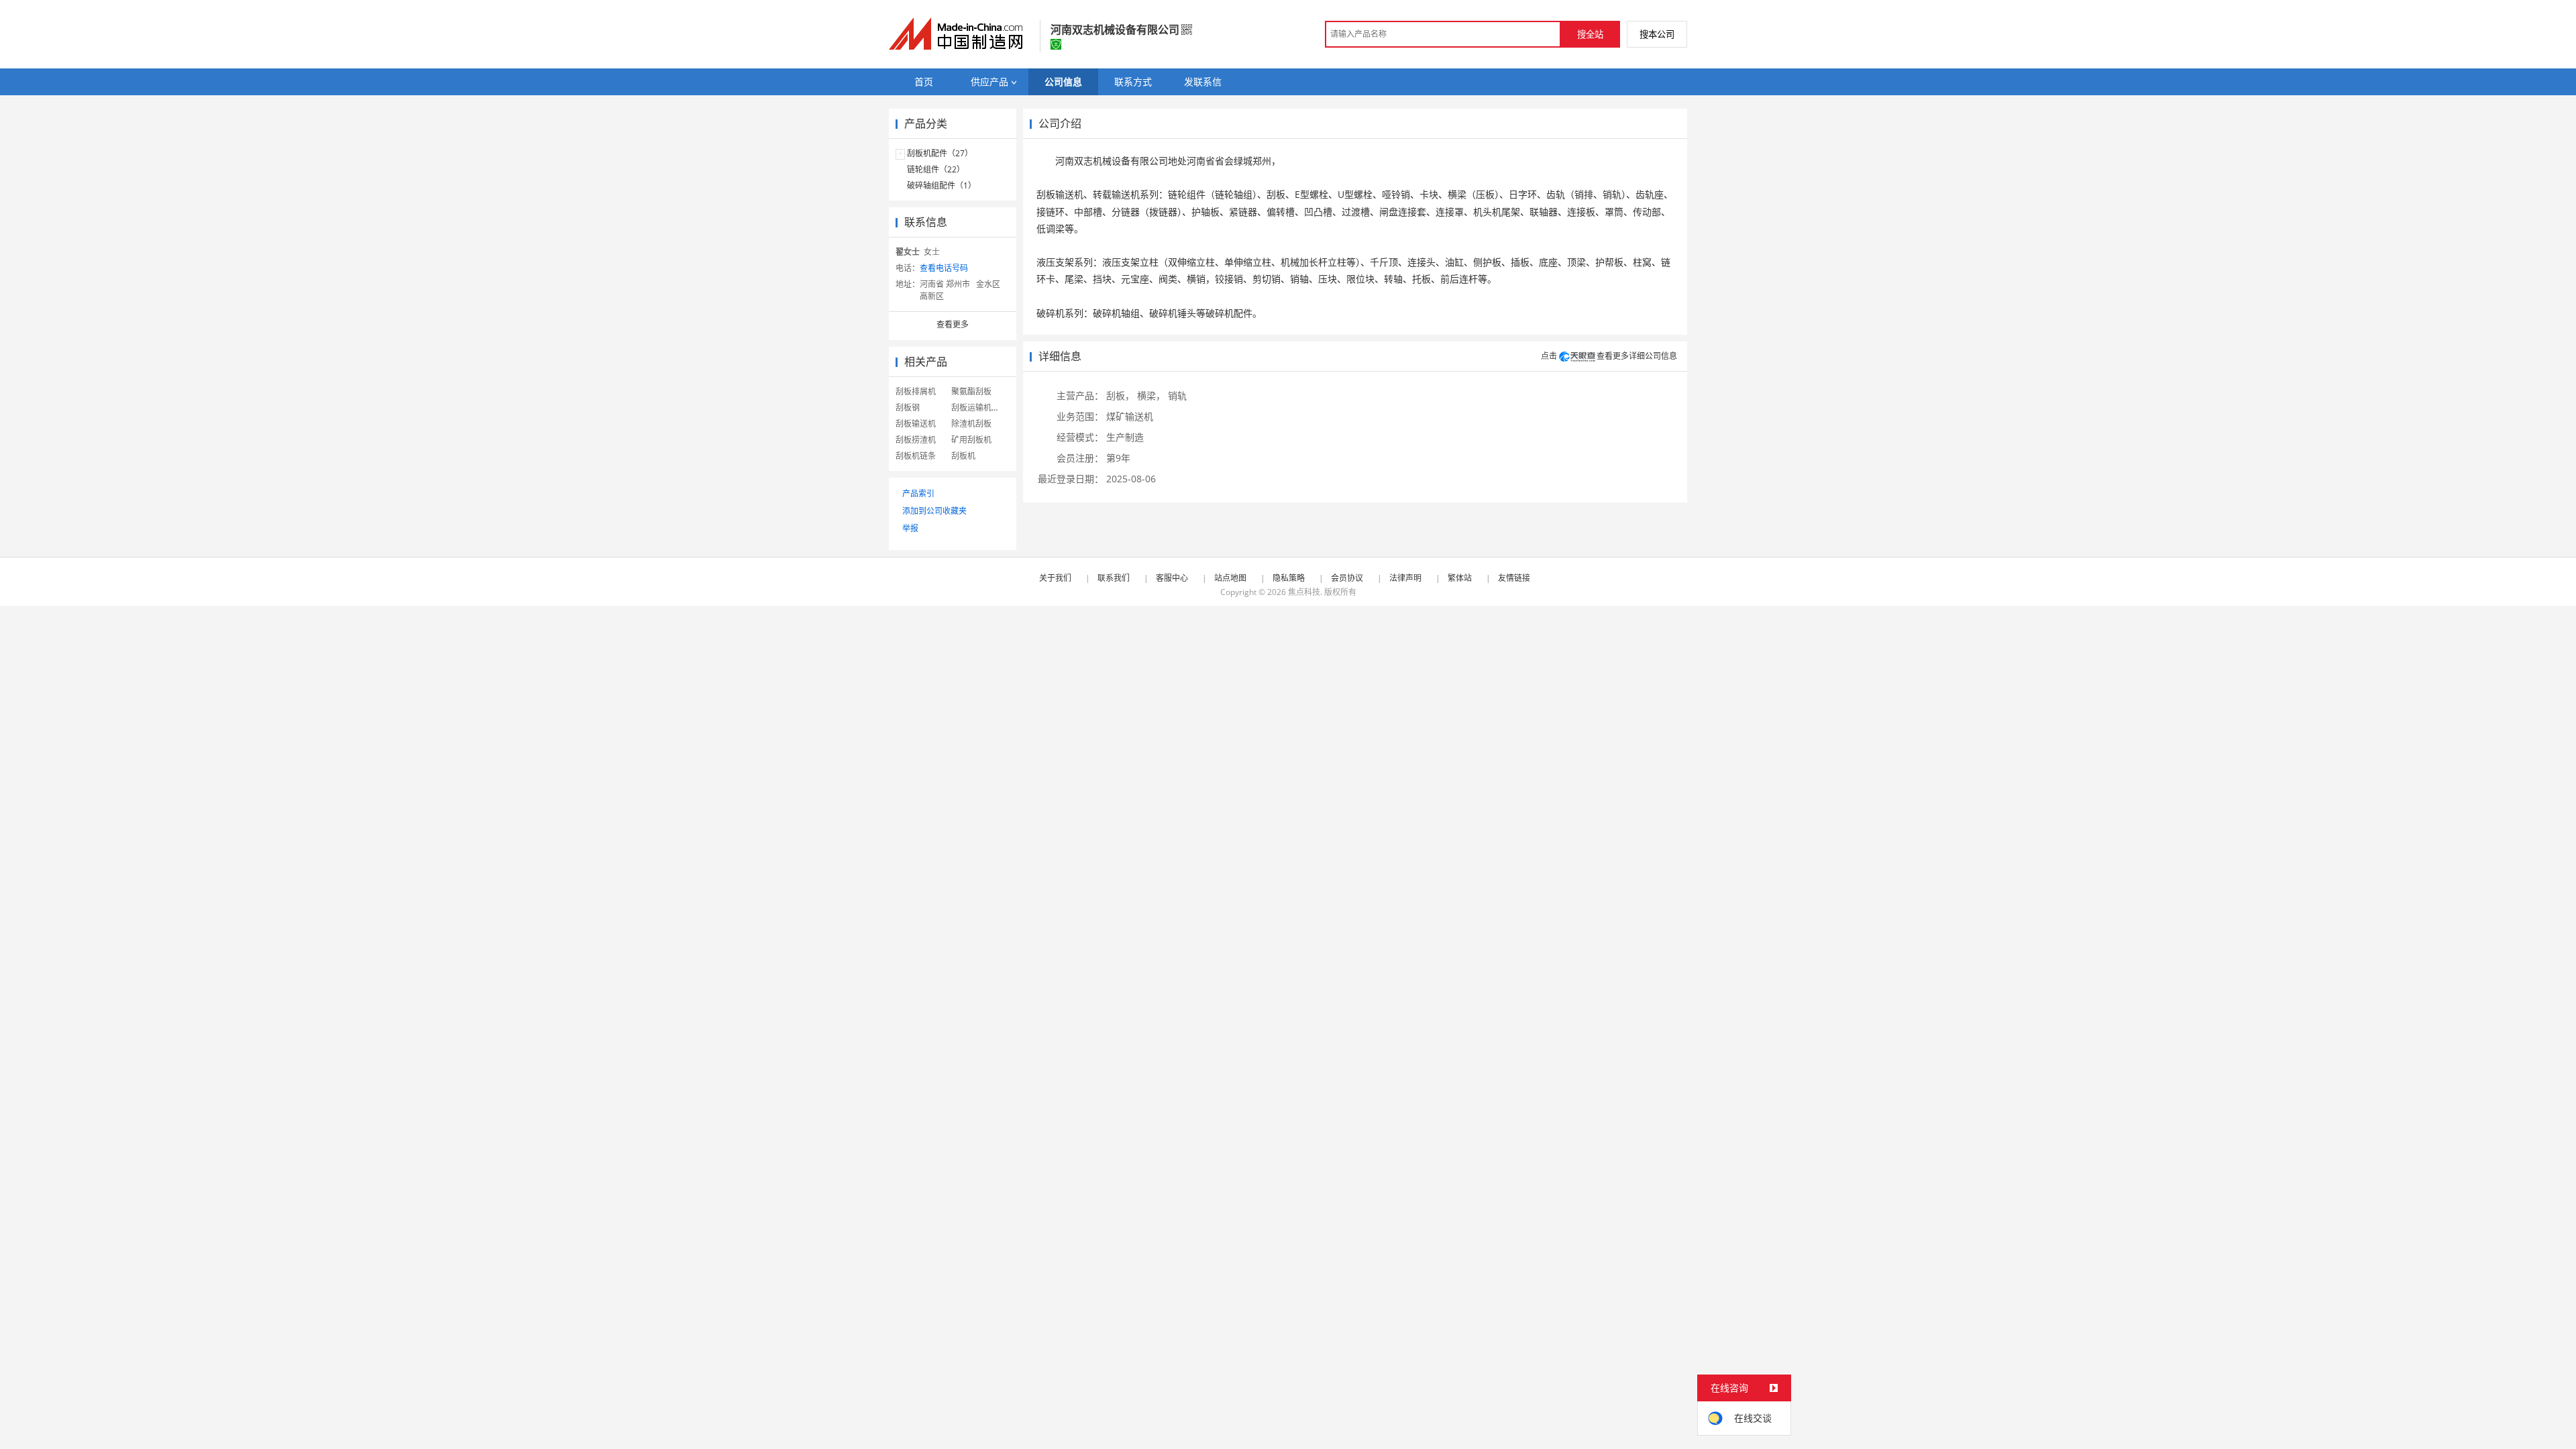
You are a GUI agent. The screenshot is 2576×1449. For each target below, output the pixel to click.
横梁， (1151, 395)
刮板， (1120, 395)
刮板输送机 (916, 424)
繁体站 (1460, 578)
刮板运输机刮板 (979, 408)
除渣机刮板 (971, 424)
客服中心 (1172, 578)
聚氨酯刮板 (971, 391)
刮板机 (963, 456)
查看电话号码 (944, 268)
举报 (910, 528)
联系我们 (1114, 578)
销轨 (1177, 395)
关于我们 (1055, 578)
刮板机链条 (916, 456)
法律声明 (1405, 578)
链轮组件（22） (936, 169)
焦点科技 (1304, 592)
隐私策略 (1289, 578)
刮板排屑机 (916, 391)
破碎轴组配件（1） (942, 185)
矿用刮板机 (971, 440)
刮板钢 (908, 408)
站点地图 (1230, 578)
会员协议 (1347, 578)
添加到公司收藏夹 (934, 511)
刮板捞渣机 (916, 440)
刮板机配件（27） (940, 153)
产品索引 (918, 493)
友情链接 (1514, 578)
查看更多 (953, 324)
